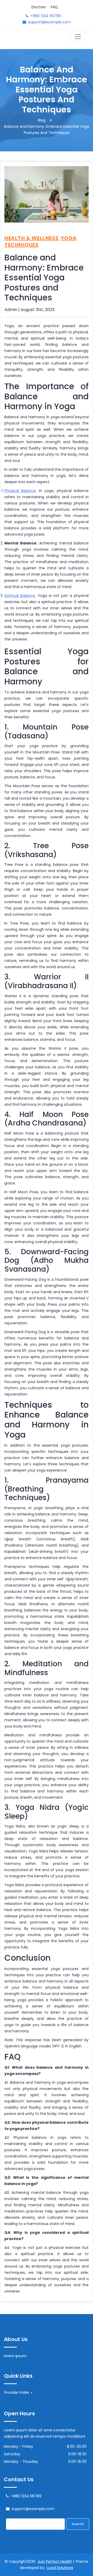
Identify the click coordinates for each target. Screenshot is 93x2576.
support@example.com (49, 22)
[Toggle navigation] (78, 37)
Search (78, 2524)
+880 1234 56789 (46, 16)
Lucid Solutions (60, 2568)
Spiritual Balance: (20, 596)
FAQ (54, 7)
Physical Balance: (20, 491)
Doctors (39, 7)
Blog (42, 120)
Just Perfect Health (55, 2561)
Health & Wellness (32, 238)
